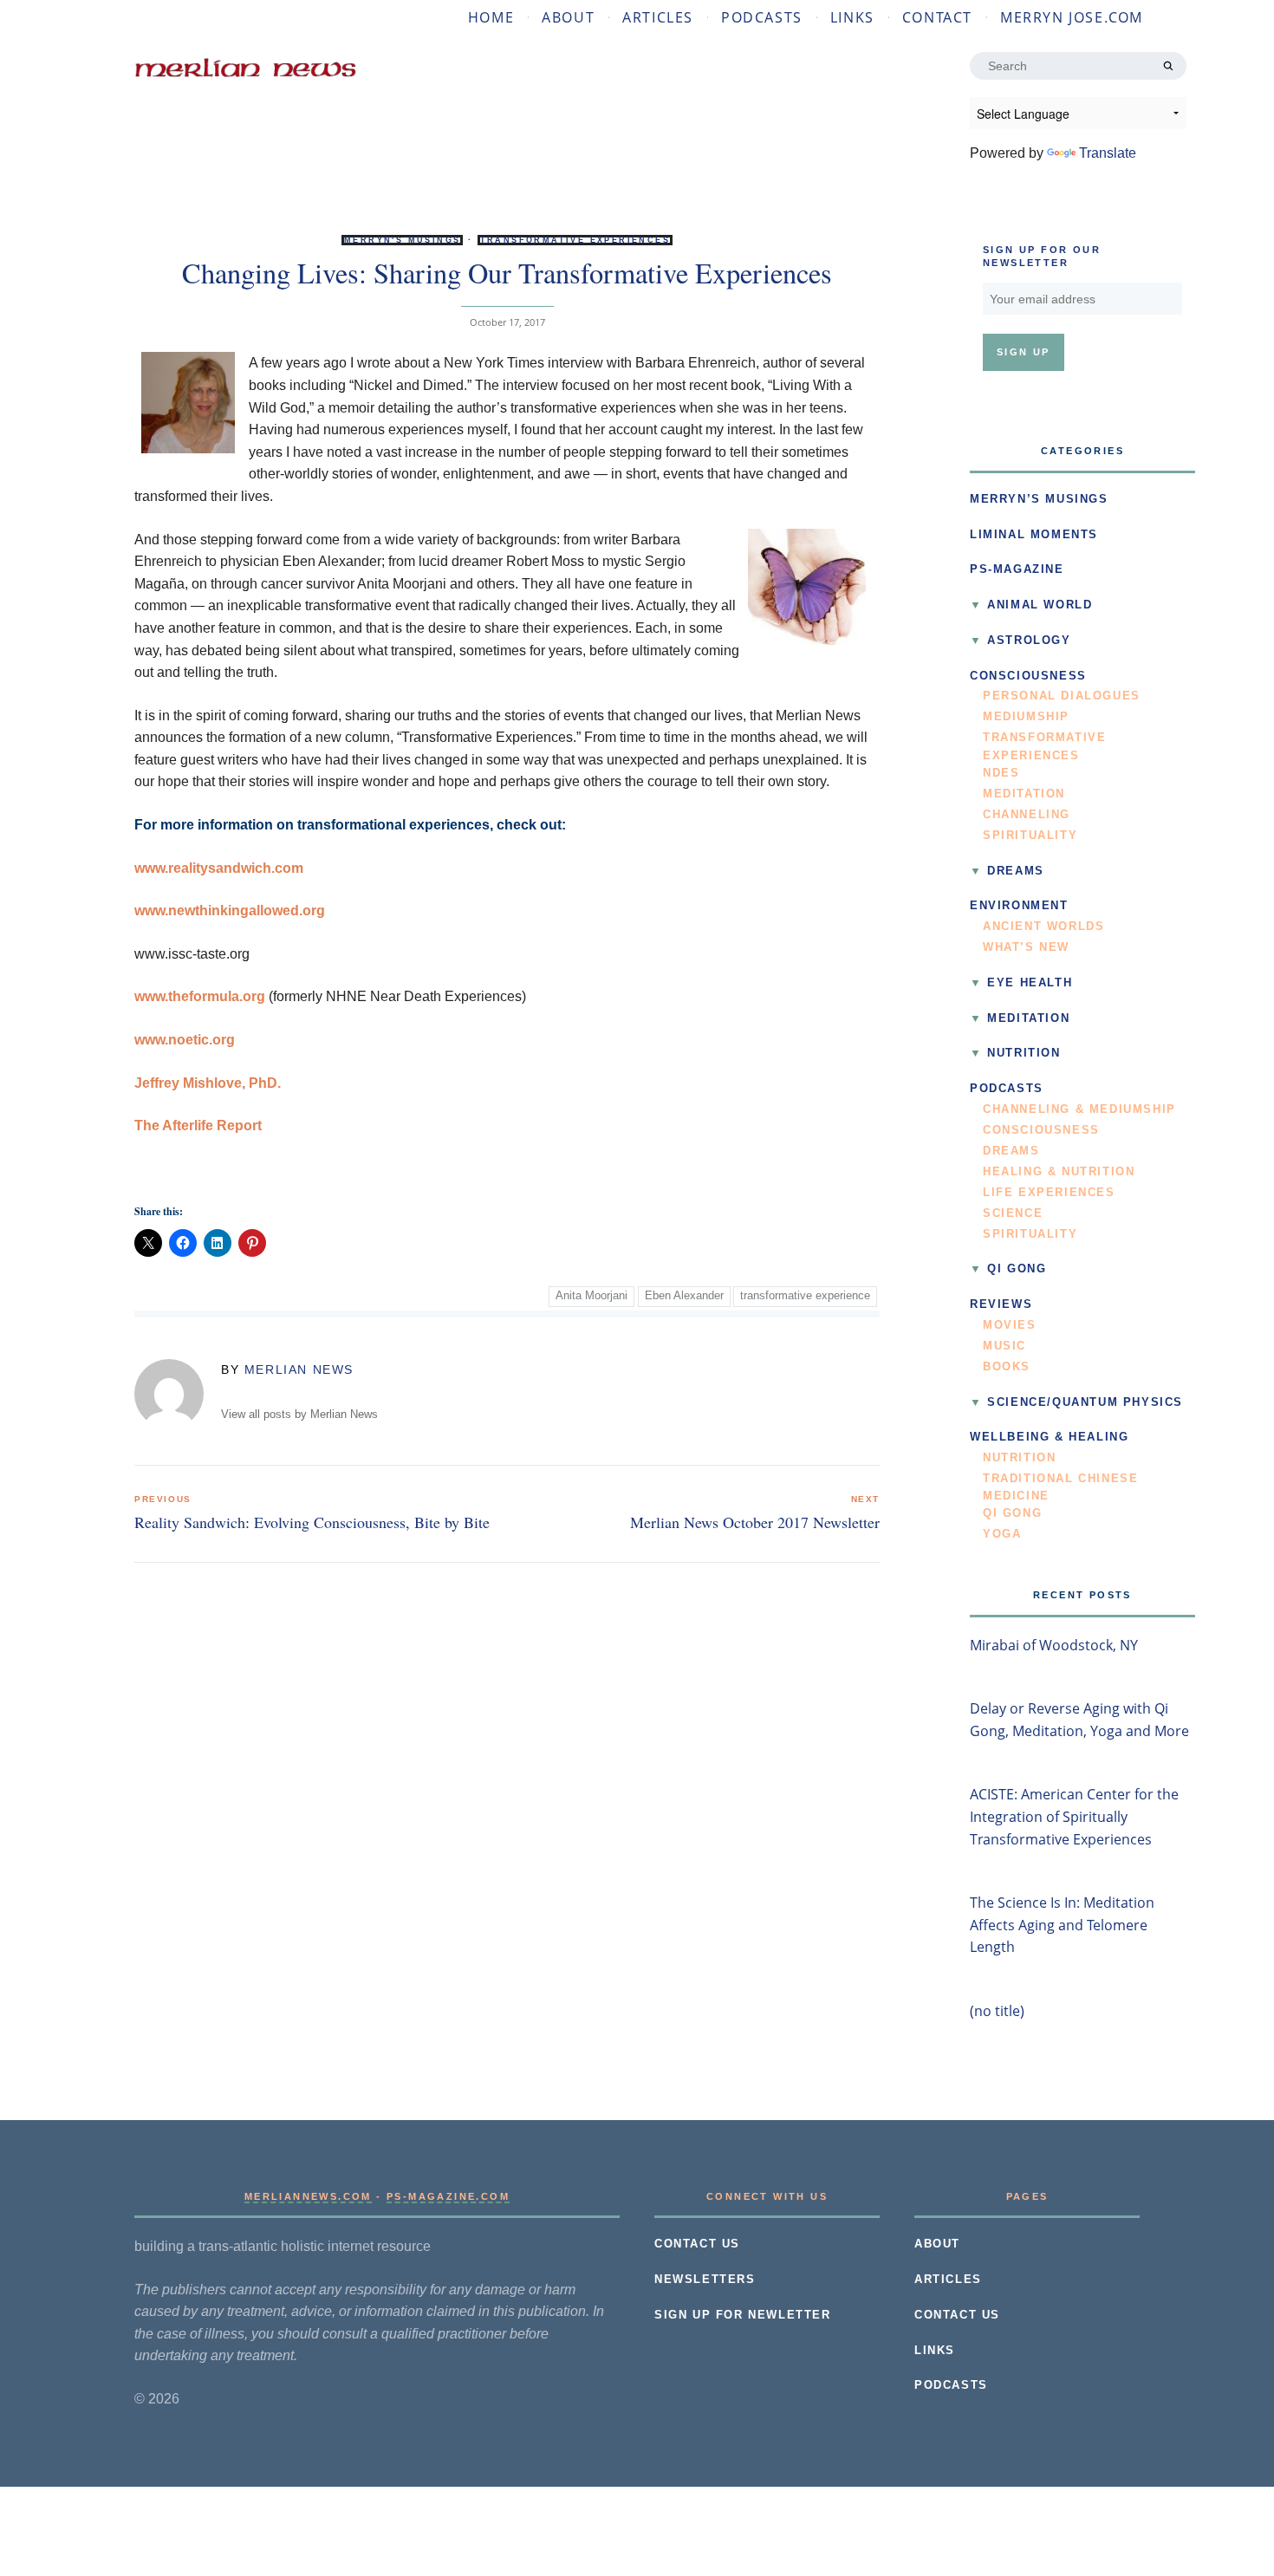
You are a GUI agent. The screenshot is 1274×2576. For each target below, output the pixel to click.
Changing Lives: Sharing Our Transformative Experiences (507, 273)
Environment (1019, 906)
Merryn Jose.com (1072, 17)
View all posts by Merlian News (299, 1415)
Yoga (1002, 1534)
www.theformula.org (200, 996)
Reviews (1001, 1304)
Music (1004, 1346)
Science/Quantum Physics (1085, 1402)
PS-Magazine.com (448, 2196)
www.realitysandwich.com (219, 868)
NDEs (1001, 773)
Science (1013, 1213)
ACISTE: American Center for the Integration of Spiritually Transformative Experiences (1074, 1816)
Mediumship (1026, 717)
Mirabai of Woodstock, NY (1054, 1645)
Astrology (1029, 641)
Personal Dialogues (1062, 696)
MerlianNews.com (308, 2196)
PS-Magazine (1017, 569)
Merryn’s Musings (1039, 499)
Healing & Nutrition (1059, 1172)
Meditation (1024, 794)
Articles (658, 17)
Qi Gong (1017, 1269)
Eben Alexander (684, 1296)
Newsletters (705, 2280)
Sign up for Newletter (743, 2315)
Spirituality (1030, 836)
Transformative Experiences (575, 240)
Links (852, 17)
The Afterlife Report (198, 1125)
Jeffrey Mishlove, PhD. (208, 1083)
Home (491, 17)
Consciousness (1028, 676)
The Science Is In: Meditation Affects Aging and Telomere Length (1062, 1925)
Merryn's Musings (402, 240)
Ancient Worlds (1043, 927)
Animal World (1040, 605)
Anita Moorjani (591, 1296)
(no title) (997, 2011)
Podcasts (762, 17)
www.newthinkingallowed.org (230, 911)
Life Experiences (1049, 1193)
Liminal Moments (1034, 535)
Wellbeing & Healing (1049, 1437)
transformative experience (805, 1296)
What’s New (1026, 947)
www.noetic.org (185, 1040)
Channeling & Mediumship (1079, 1109)
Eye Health (1030, 983)
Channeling (1027, 815)
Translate (1108, 153)
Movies (1010, 1325)
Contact (937, 17)
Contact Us (697, 2244)
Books (1007, 1367)
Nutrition (1024, 1053)
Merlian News (299, 1369)
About (568, 17)
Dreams (1016, 871)
